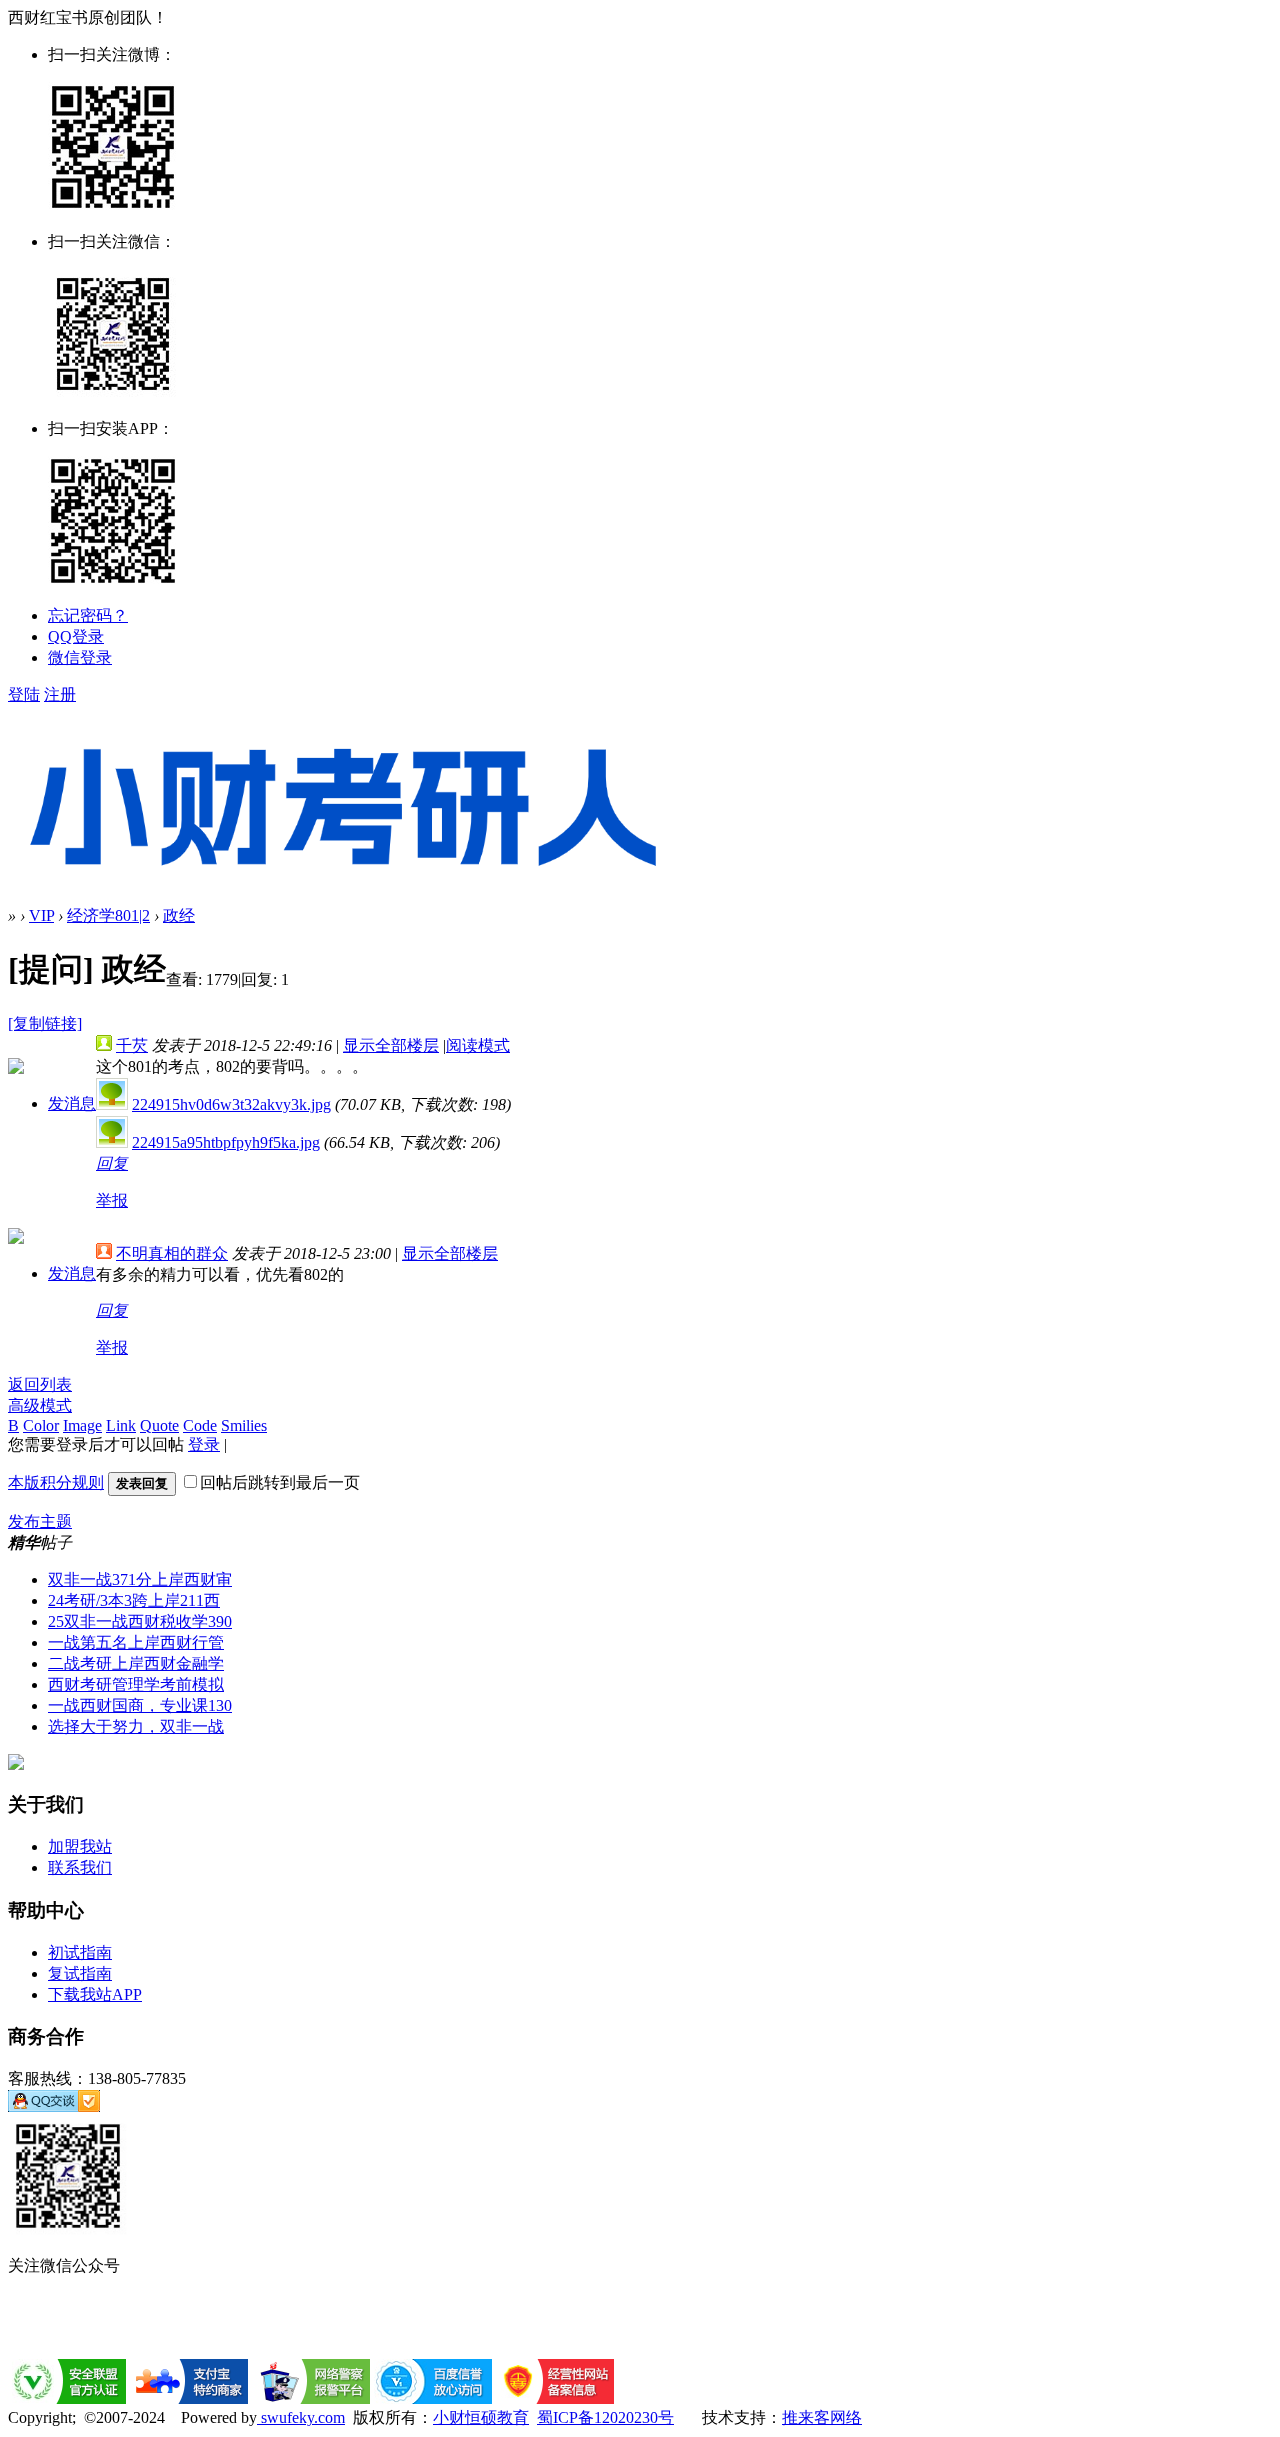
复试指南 (80, 1973)
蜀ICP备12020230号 (605, 2417)
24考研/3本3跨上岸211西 (134, 1600)
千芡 (132, 1045)
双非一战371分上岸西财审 (140, 1579)
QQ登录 (76, 636)
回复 (112, 1163)
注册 (60, 694)
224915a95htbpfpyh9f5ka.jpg (226, 1142)
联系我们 (80, 1867)
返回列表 (40, 1384)
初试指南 (80, 1952)
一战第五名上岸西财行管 (136, 1642)
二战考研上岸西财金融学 (136, 1663)
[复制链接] (45, 1023)
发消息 (72, 1103)
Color (41, 1425)
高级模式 (40, 1405)
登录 (204, 1444)
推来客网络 (822, 2417)
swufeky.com (301, 2417)
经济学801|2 (108, 915)
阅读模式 (478, 1045)
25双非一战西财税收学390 (140, 1621)
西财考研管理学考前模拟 (136, 1684)
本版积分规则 (56, 1482)
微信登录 (80, 657)
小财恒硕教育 (481, 2417)
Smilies (244, 1425)
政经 (179, 915)
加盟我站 (80, 1846)
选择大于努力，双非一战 (136, 1726)
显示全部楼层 (391, 1045)
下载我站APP (95, 1994)
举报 (112, 1200)
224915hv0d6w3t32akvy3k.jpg (231, 1104)
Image (82, 1425)
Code (200, 1425)
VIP (41, 915)
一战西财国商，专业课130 (140, 1705)
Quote (159, 1425)
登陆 (24, 694)
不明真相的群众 (172, 1253)
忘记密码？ (88, 615)
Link (121, 1425)
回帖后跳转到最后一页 (280, 1482)
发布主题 (40, 1521)
